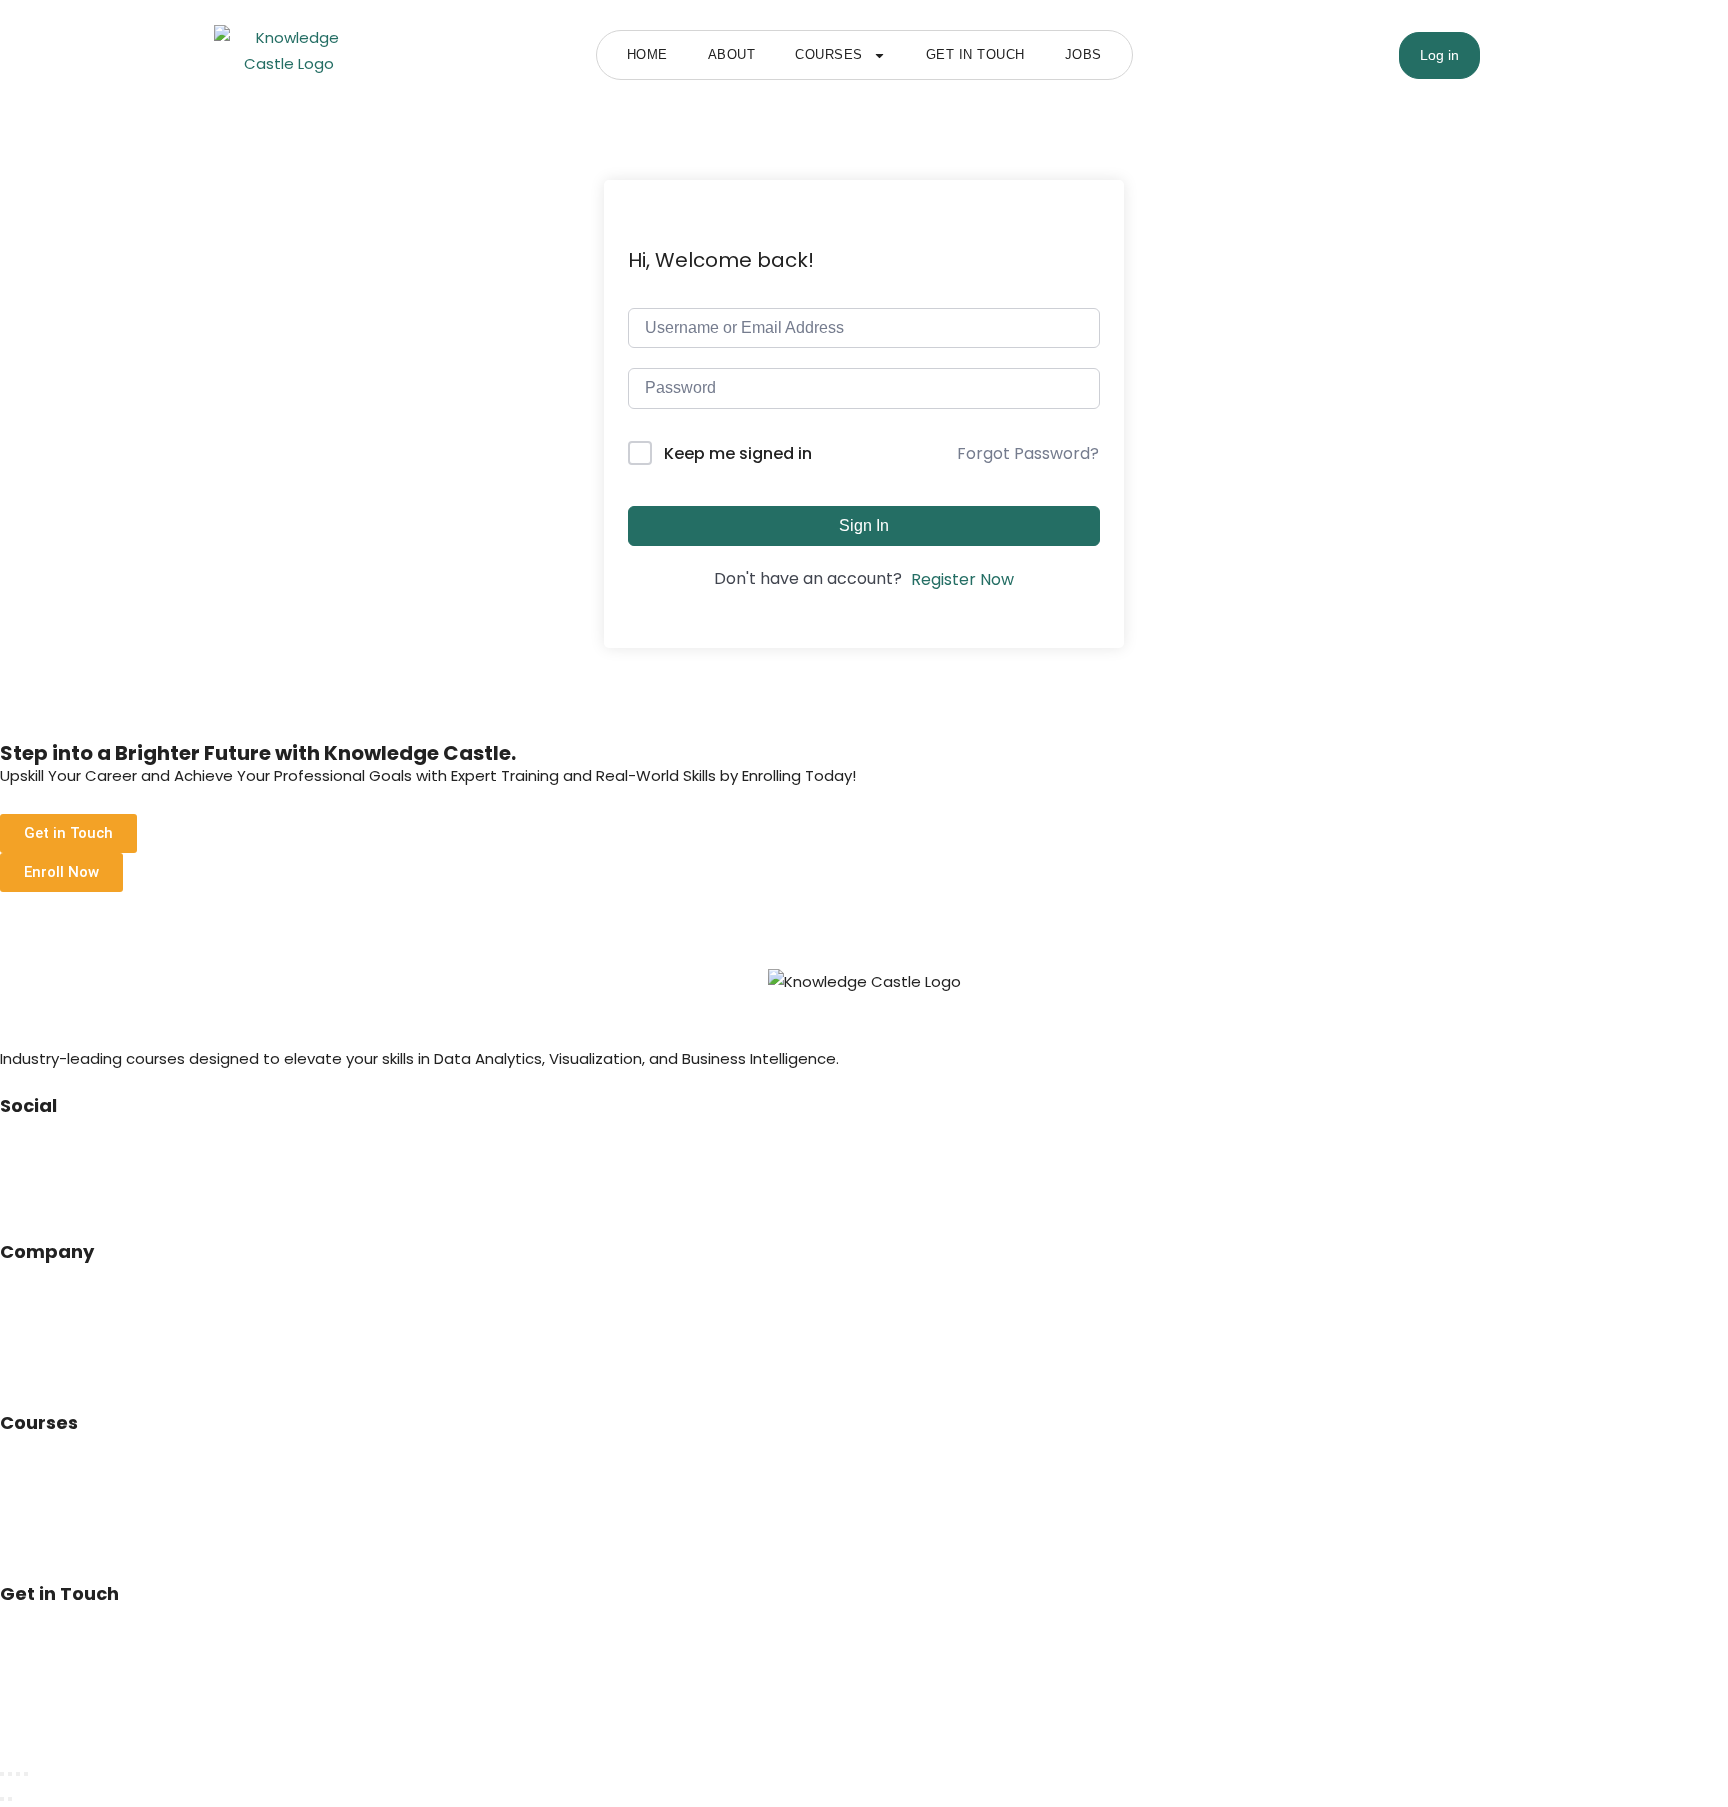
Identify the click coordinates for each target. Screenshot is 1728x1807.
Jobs (1083, 54)
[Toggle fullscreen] (10, 1774)
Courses (829, 54)
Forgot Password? (1028, 453)
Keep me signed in (738, 453)
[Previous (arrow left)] (2, 1799)
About (732, 54)
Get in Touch (975, 54)
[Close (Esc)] (26, 1774)
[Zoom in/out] (2, 1774)
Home (647, 54)
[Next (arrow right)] (10, 1799)
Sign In (864, 525)
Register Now (962, 579)
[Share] (18, 1774)
